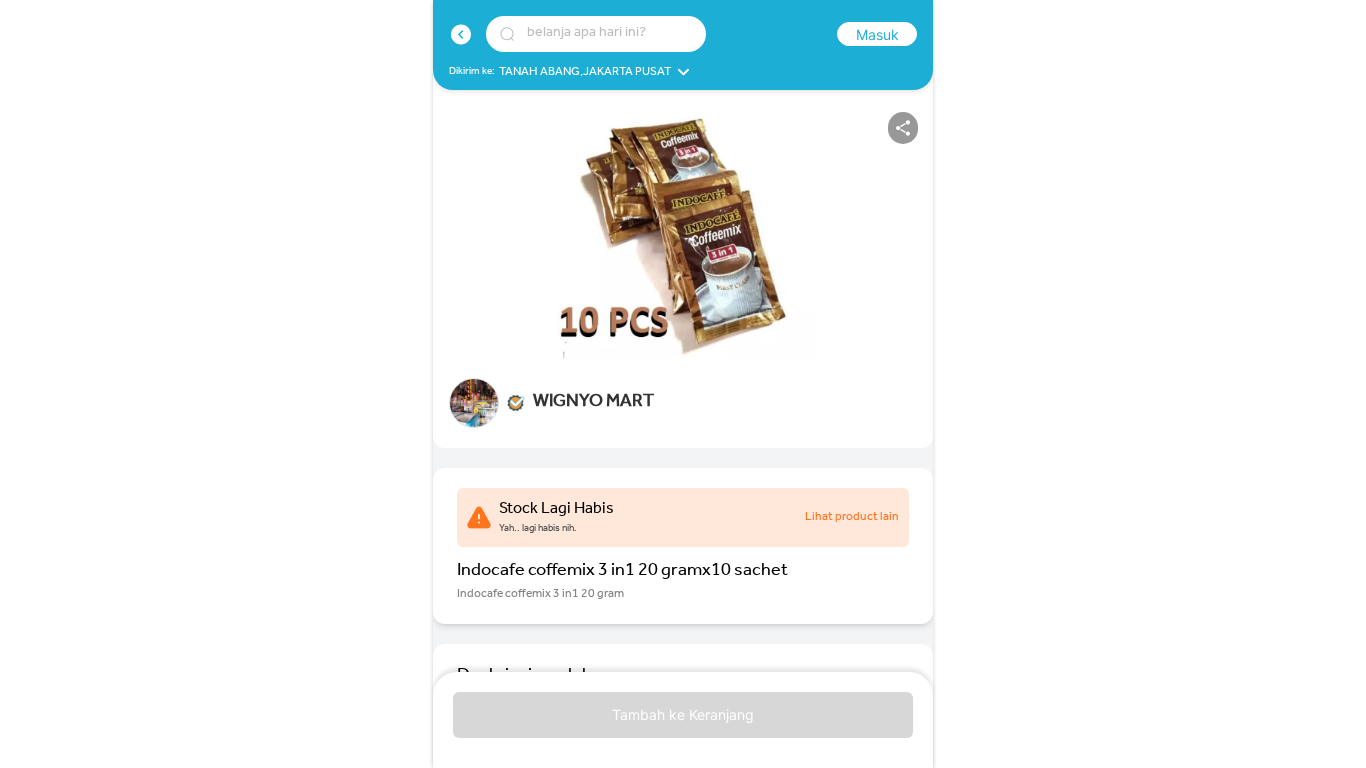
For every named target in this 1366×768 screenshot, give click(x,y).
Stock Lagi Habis (556, 510)
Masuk (877, 34)
